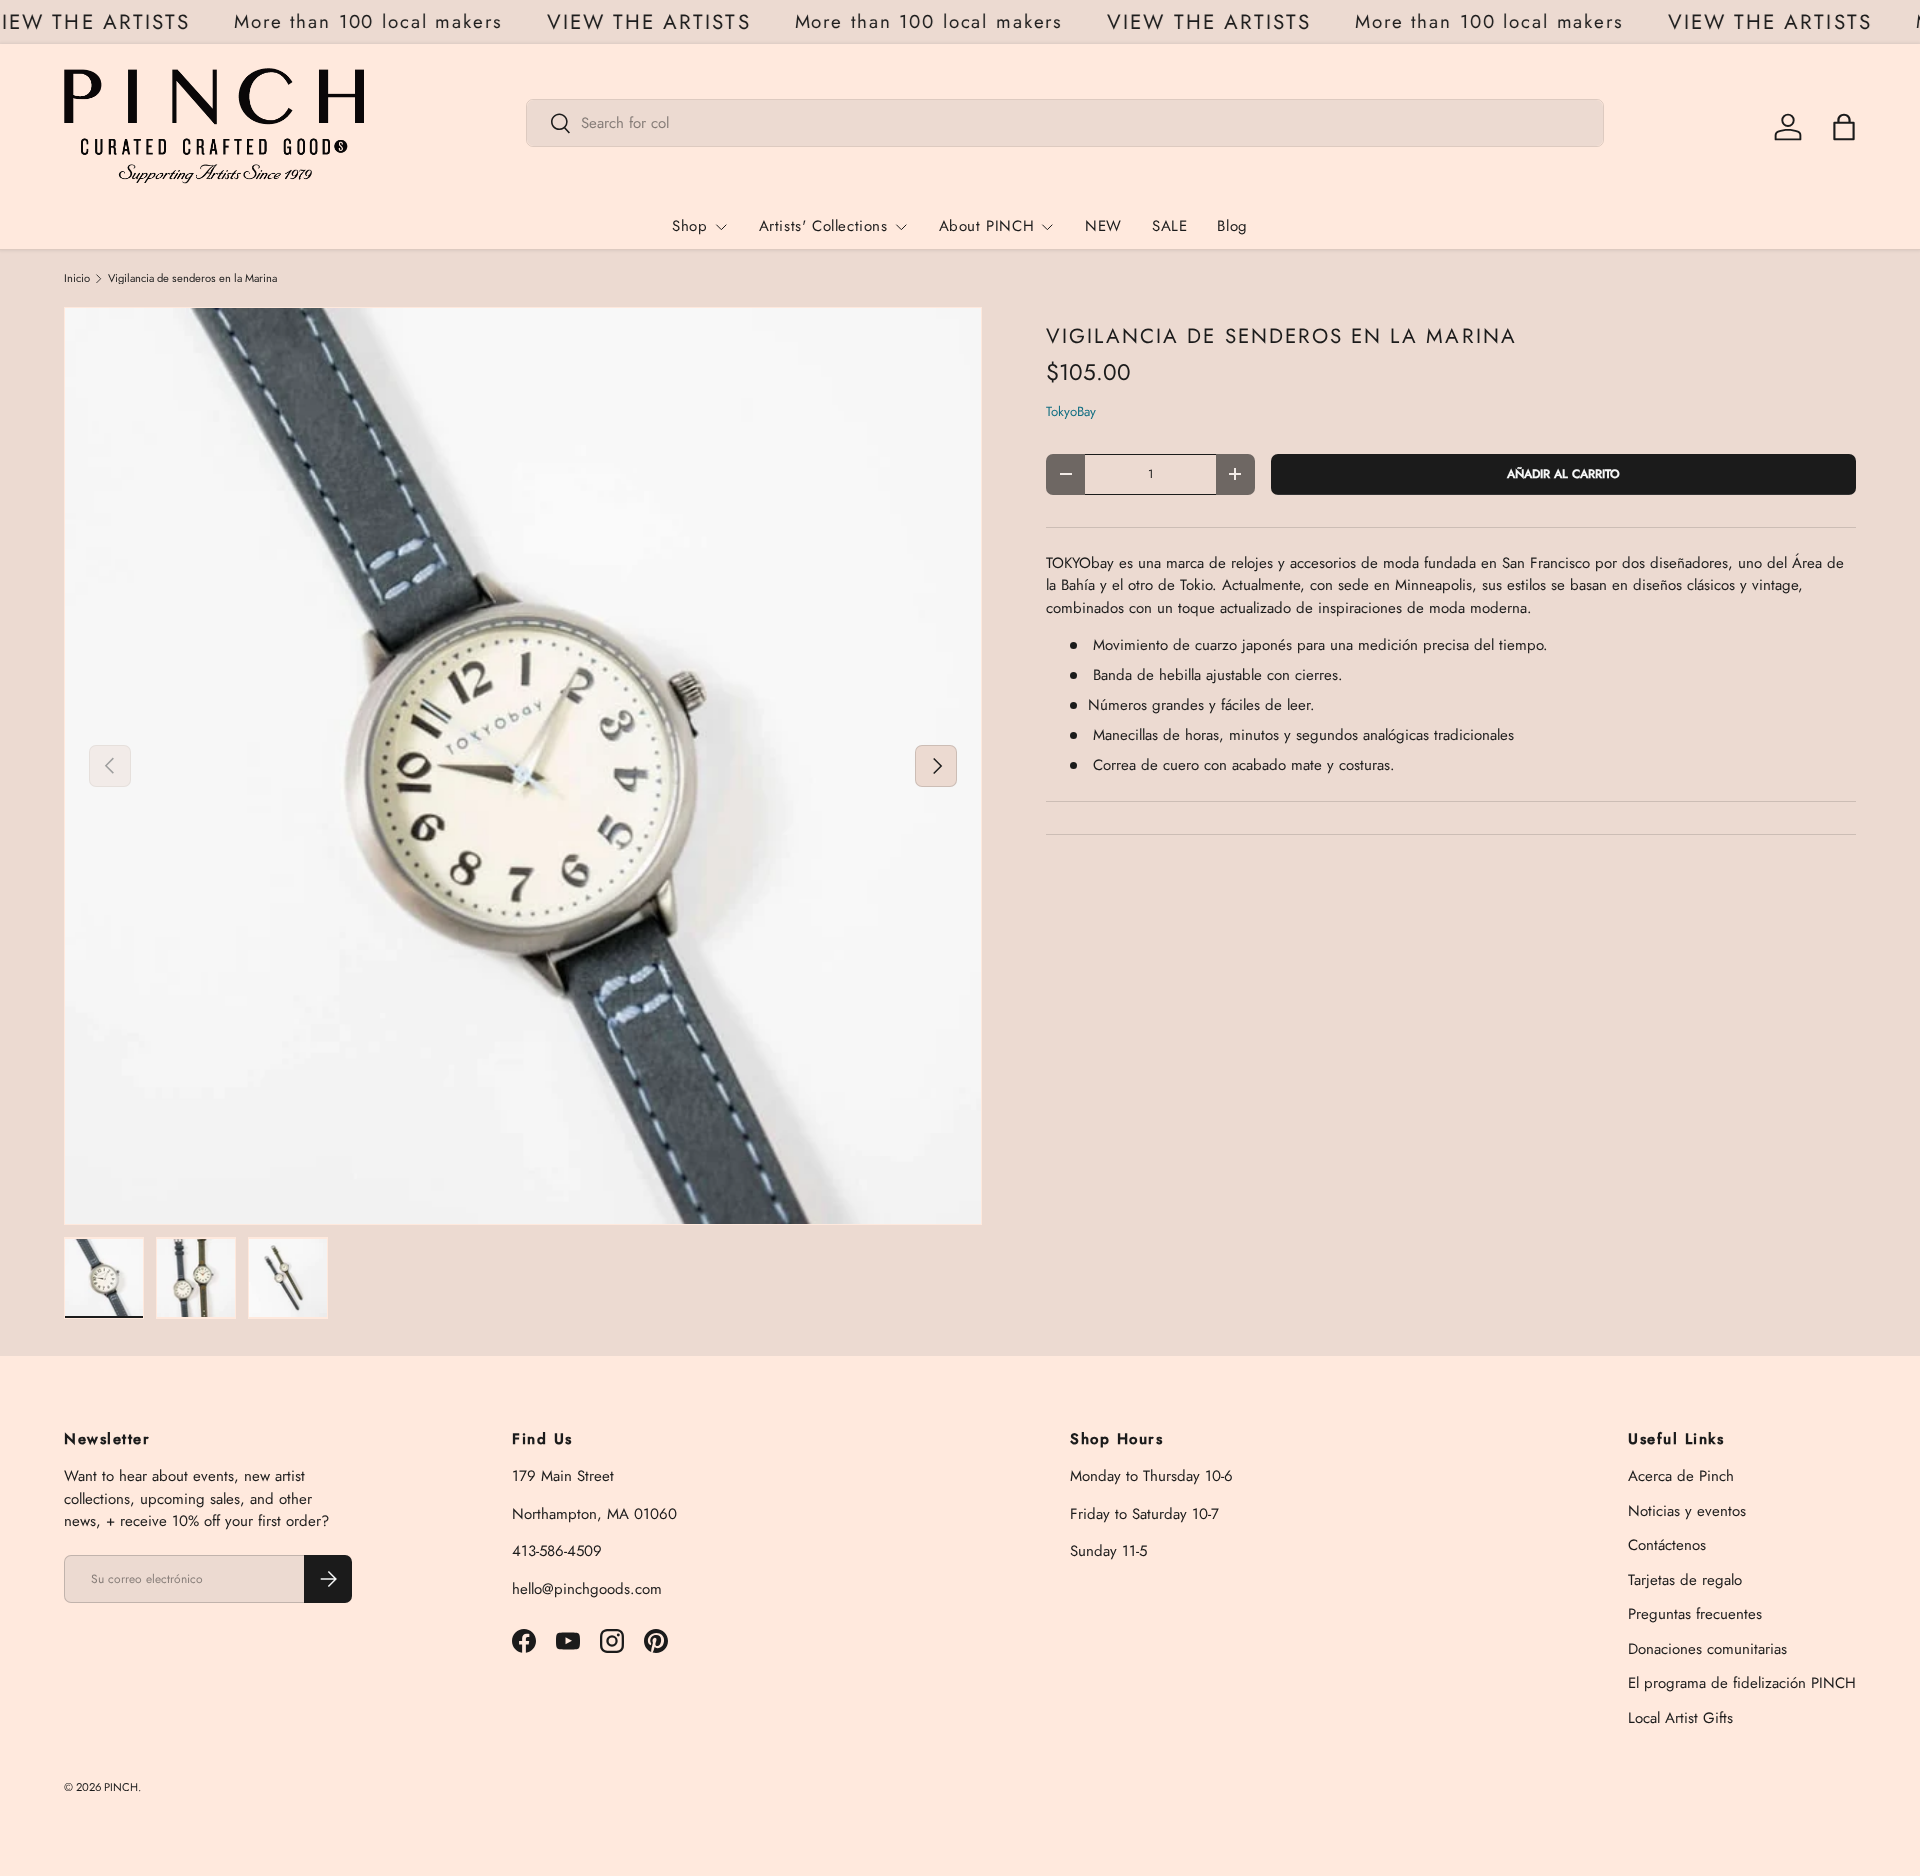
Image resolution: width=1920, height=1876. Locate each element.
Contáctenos (1667, 1545)
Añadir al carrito (1563, 474)
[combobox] (1065, 123)
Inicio (77, 278)
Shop (689, 226)
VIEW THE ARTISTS (661, 22)
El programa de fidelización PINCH (1742, 1683)
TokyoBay (1071, 411)
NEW (1103, 226)
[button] (1844, 127)
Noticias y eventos (1687, 1511)
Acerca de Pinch (1681, 1476)
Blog (1232, 226)
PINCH (121, 1787)
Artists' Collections (823, 226)
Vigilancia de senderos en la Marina (192, 278)
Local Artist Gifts (1680, 1718)
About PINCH (987, 226)
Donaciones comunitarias (1707, 1649)
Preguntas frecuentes (1695, 1614)
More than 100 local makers (380, 21)
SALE (1169, 226)
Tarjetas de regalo (1685, 1580)
